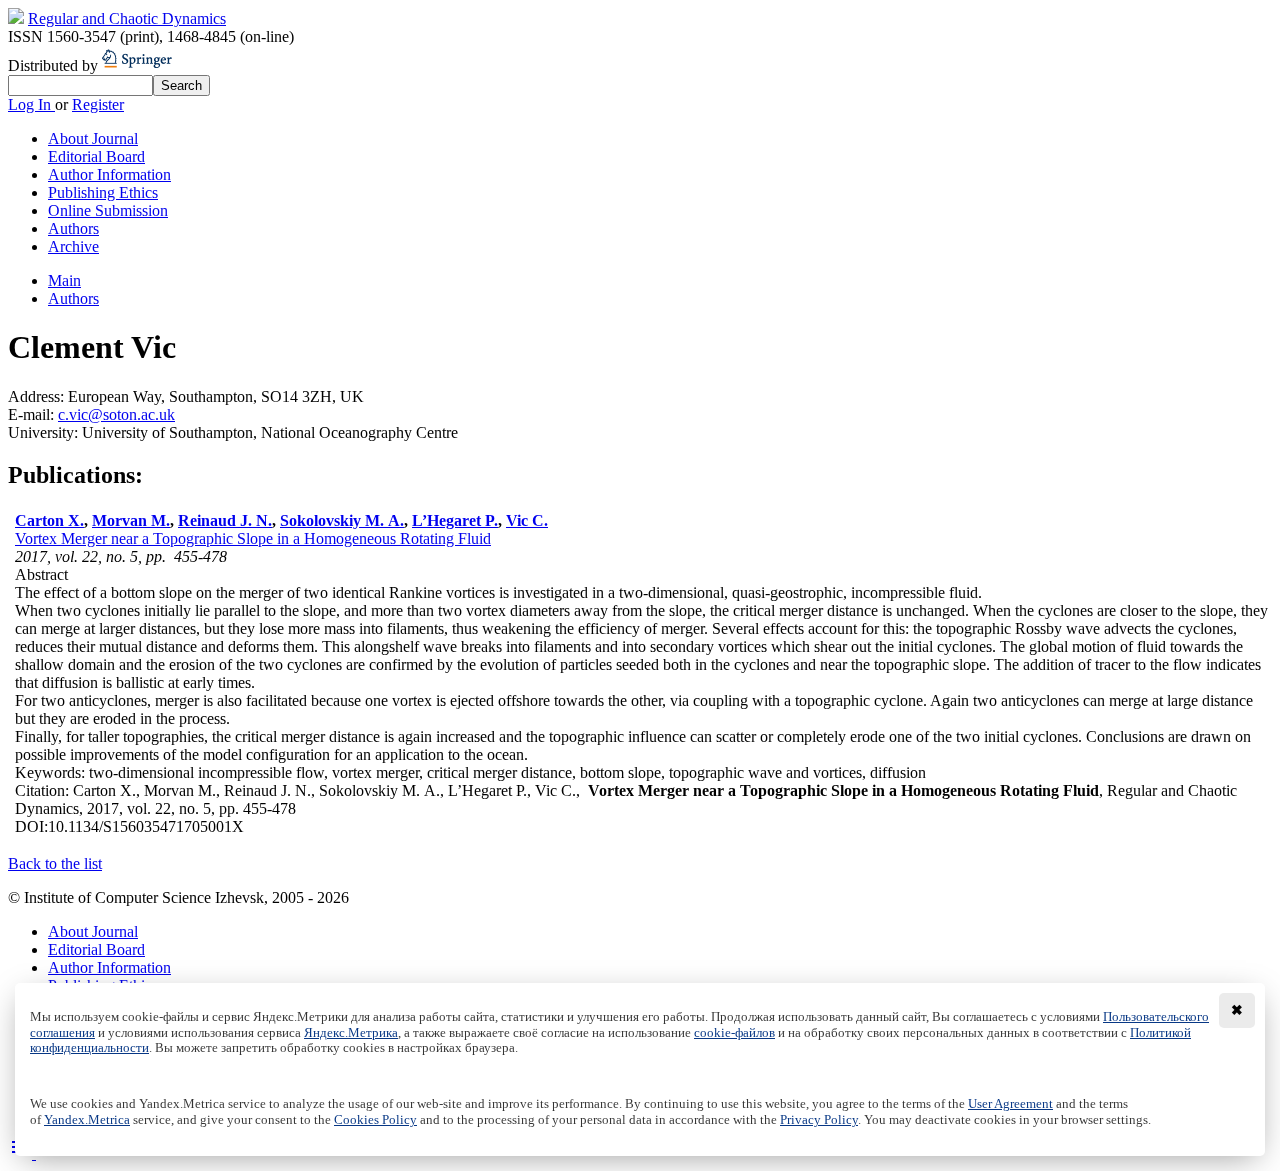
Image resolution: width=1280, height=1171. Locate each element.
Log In (31, 104)
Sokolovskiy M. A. (342, 520)
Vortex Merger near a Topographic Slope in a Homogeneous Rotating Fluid (253, 538)
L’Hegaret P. (455, 520)
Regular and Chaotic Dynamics (127, 18)
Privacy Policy (819, 1120)
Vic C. (527, 520)
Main (64, 280)
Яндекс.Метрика (351, 1033)
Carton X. (49, 520)
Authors (73, 228)
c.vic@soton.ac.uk (116, 414)
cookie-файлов (734, 1033)
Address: (38, 396)
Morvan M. (131, 520)
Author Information (109, 174)
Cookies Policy (375, 1120)
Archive (73, 246)
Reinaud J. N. (225, 520)
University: (45, 432)
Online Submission (108, 210)
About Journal (93, 138)
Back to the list (55, 863)
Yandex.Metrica (87, 1120)
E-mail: (33, 414)
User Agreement (1010, 1104)
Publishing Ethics (103, 192)
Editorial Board (96, 156)
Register (98, 104)
